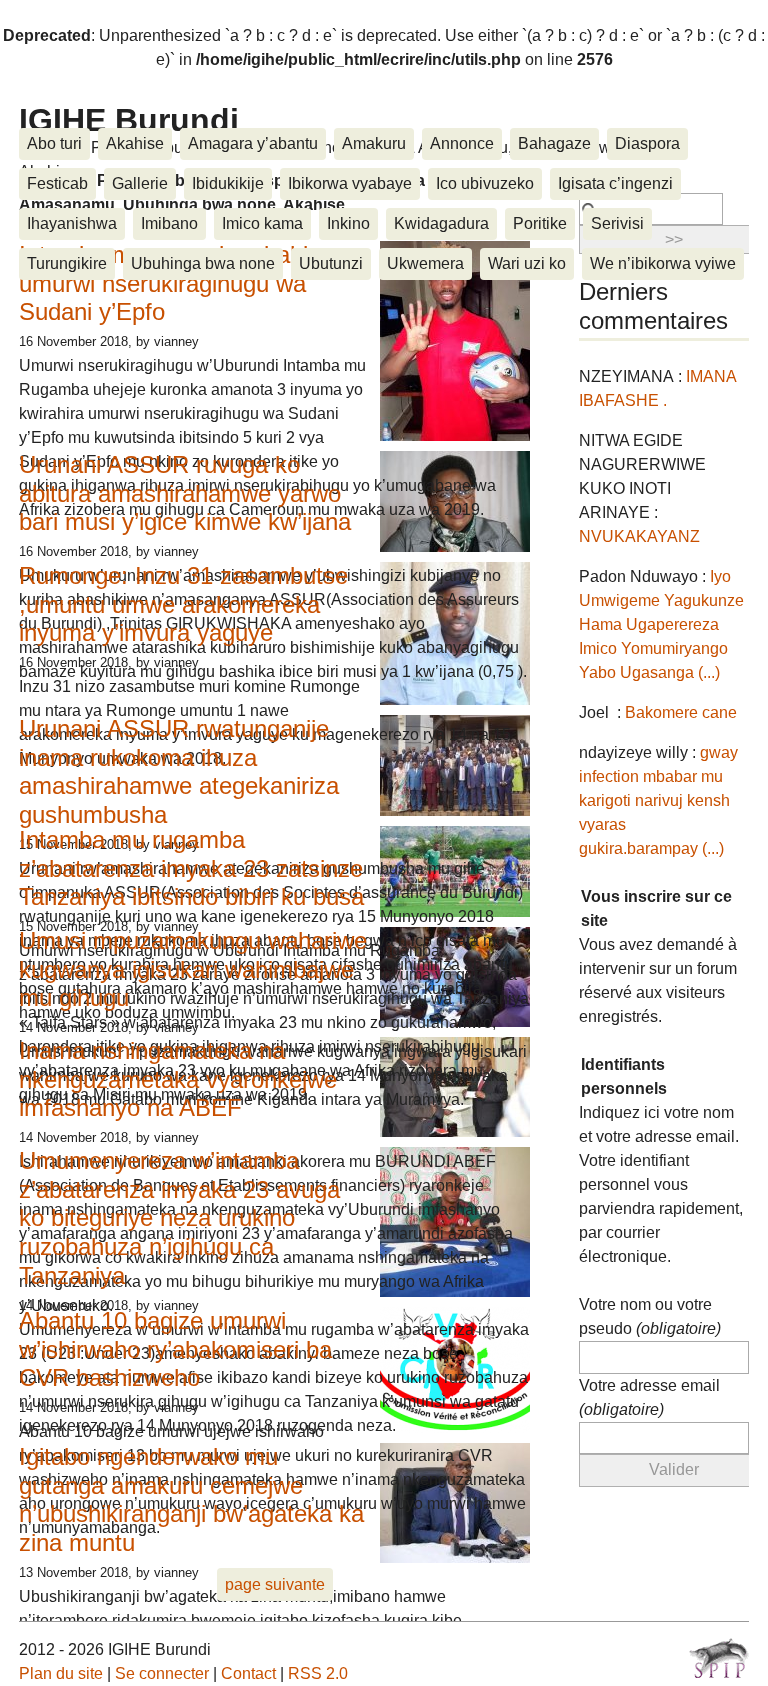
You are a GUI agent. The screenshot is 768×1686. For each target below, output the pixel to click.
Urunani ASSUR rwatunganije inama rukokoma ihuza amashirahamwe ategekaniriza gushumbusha (179, 771)
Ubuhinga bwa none (203, 263)
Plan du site (61, 1673)
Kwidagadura (441, 223)
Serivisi (617, 223)
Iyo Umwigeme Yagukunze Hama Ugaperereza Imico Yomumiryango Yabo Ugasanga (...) (661, 624)
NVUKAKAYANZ (639, 536)
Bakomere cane (681, 712)
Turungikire (67, 263)
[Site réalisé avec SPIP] (719, 1658)
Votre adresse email (649, 1397)
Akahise (135, 143)
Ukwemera (425, 263)
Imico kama (262, 223)
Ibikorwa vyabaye (350, 183)
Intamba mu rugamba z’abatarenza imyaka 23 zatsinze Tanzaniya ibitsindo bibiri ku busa (191, 868)
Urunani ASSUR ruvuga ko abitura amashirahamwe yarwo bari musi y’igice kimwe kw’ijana (185, 493)
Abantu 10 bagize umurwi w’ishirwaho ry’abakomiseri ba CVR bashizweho (175, 1349)
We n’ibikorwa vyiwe (663, 263)
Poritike (540, 223)
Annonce (462, 143)
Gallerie (140, 183)
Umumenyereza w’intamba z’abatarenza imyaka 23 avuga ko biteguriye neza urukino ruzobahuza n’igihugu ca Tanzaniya (179, 1218)
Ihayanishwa (72, 223)
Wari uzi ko (527, 263)
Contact (248, 1673)
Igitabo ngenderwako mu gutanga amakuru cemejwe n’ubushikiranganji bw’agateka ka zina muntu (191, 1499)
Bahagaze (554, 143)
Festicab (57, 183)
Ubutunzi (331, 263)
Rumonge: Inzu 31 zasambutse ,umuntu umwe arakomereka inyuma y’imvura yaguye (183, 604)
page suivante (275, 1584)
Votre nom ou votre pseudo (650, 1316)
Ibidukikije (228, 183)
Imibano (169, 223)
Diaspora (647, 143)
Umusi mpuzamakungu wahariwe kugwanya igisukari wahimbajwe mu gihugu (193, 969)
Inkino (348, 223)
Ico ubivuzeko (485, 183)
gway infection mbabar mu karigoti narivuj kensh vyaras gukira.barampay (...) (658, 800)
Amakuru (374, 143)
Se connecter (162, 1673)
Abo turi (54, 143)
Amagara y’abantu (253, 143)
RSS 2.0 (318, 1673)
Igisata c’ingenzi (615, 183)
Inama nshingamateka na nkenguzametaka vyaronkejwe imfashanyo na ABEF (178, 1079)
